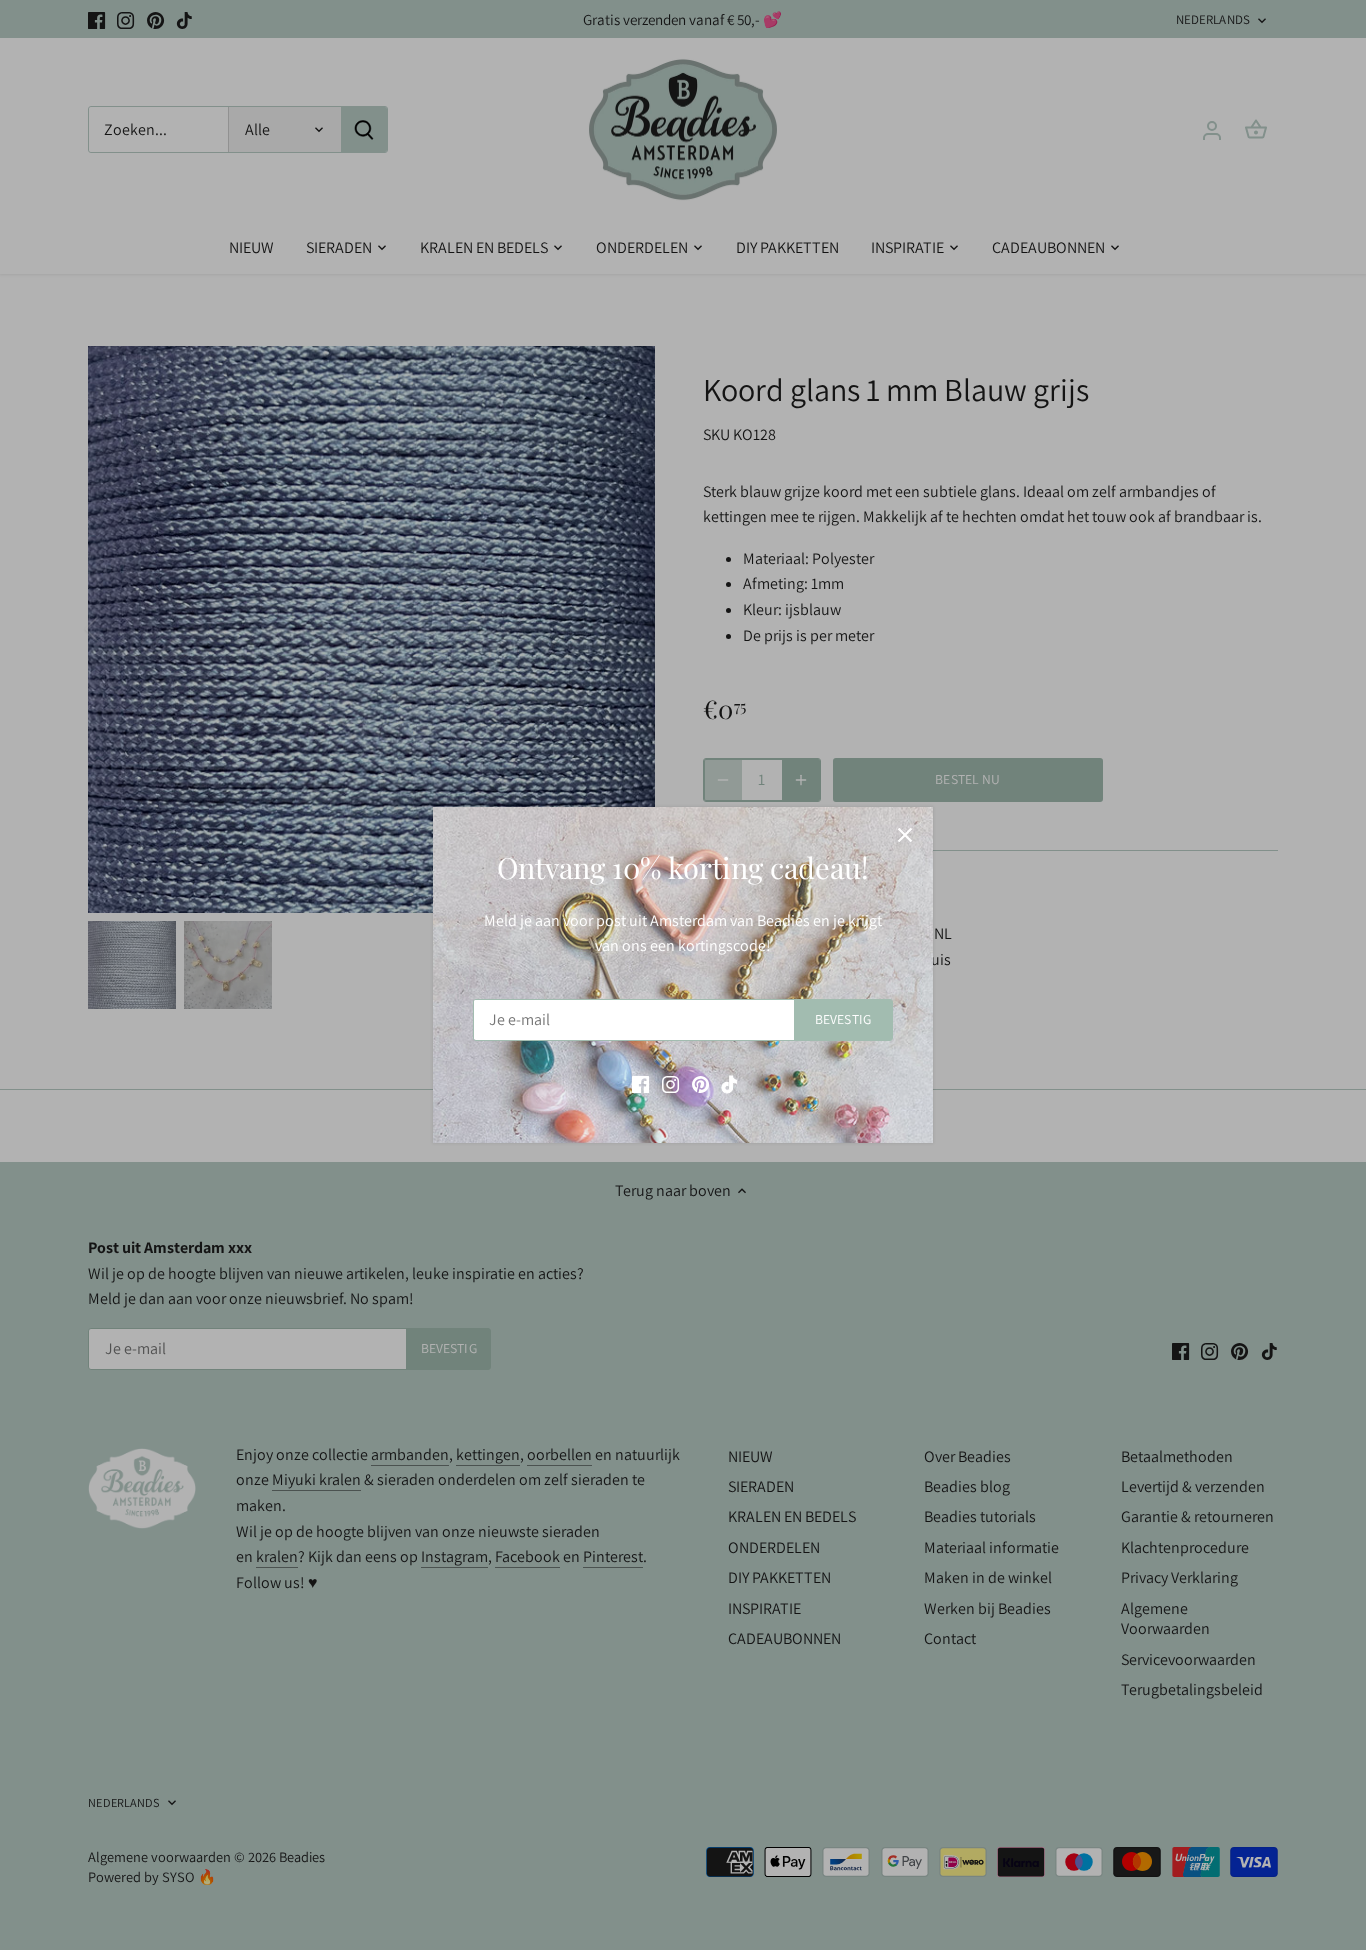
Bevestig (843, 1019)
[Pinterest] (700, 1084)
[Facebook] (640, 1084)
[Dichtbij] (905, 835)
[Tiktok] (729, 1084)
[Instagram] (670, 1084)
